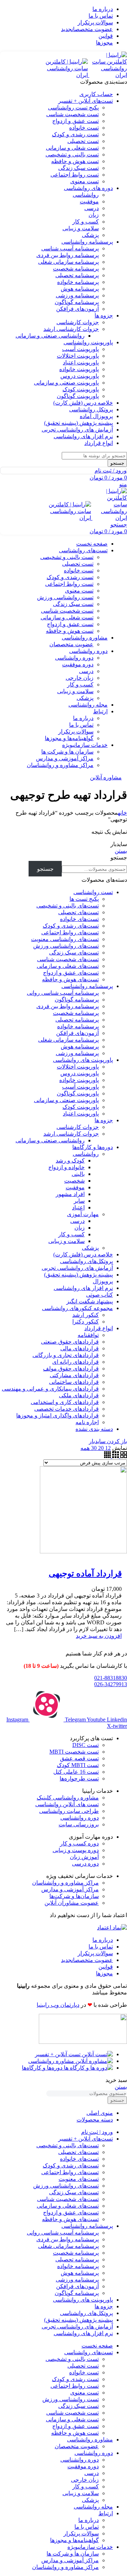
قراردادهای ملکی (79, 1395)
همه (85, 1448)
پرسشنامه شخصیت (76, 269)
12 (107, 1448)
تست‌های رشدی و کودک (71, 926)
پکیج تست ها (84, 899)
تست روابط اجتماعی (75, 175)
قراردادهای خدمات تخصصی (66, 1409)
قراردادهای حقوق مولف (71, 1369)
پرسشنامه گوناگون (77, 302)
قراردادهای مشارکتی (74, 1375)
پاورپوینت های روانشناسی (83, 1060)
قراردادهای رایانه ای (75, 1362)
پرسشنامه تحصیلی (77, 275)
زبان (94, 215)
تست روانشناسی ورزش (65, 597)
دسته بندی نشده (94, 1429)
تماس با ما (81, 725)
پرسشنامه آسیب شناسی (70, 248)
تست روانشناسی (93, 892)
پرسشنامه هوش (80, 289)
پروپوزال (103, 1281)
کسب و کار (86, 222)
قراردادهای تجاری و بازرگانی (66, 1355)
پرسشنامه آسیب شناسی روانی (63, 993)
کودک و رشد (70, 1161)
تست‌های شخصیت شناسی (68, 959)
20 (100, 1448)
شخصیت (74, 1181)
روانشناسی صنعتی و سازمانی (50, 336)
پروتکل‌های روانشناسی (86, 1261)
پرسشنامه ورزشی (77, 295)
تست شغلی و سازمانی (72, 148)
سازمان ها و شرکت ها (67, 752)
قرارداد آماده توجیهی (85, 1573)
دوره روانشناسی (74, 658)
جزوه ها (104, 1120)
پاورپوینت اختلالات (78, 356)
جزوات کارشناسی (78, 322)
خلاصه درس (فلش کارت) (83, 1254)
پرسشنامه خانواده (78, 282)
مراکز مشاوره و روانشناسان (60, 765)
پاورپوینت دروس (80, 376)
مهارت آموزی (83, 1214)
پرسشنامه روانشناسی (87, 986)
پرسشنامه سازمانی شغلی (68, 262)
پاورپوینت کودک (81, 389)
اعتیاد (78, 1207)
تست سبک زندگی (78, 168)
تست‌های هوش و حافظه (70, 979)
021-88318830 (111, 1678)
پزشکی (90, 235)
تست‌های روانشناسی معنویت (65, 939)
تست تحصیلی (83, 141)
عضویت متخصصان (71, 644)
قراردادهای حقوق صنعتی (70, 1342)
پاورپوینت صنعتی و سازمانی (66, 383)
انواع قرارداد (99, 1328)
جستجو (119, 858)
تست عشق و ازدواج (75, 121)
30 (93, 1448)
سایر (79, 1201)
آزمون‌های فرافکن (77, 309)
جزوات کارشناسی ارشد (71, 329)
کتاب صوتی (99, 1295)
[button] (99, 1636)
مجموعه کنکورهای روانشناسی (77, 1308)
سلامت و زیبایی (81, 228)
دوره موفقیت (78, 664)
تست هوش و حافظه (75, 161)
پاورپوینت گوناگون (78, 396)
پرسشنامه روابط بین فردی (68, 255)
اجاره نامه (87, 1422)
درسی (92, 208)
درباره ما (83, 718)
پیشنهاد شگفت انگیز (90, 1301)
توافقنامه (88, 1335)
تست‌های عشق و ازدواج (71, 973)
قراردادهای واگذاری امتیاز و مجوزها (58, 1415)
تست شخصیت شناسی (72, 114)
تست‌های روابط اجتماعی (70, 932)
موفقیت (89, 201)
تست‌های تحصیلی (78, 912)
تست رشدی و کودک (75, 134)
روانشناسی (86, 195)
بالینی (78, 1174)
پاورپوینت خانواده (79, 369)
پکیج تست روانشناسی (73, 108)
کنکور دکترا (86, 1322)
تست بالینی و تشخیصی (72, 154)
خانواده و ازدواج (66, 1167)
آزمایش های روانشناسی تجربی (77, 1268)
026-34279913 (111, 1684)
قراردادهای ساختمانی (74, 1382)
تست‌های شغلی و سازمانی (68, 966)
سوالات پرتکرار (76, 731)
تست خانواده (84, 128)
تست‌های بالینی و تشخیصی (68, 906)
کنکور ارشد (86, 1315)
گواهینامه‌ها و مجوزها (69, 738)
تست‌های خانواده (79, 919)
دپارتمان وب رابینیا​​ (58, 2005)
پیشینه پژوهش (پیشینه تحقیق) (78, 1275)
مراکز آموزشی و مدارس (65, 758)
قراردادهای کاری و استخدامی (65, 1402)
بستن (121, 851)
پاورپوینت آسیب (80, 349)
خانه (122, 813)
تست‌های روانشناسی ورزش (66, 946)
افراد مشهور (70, 1194)
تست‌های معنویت (79, 2179)
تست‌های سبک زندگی (74, 953)
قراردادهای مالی (80, 1348)
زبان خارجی (80, 678)
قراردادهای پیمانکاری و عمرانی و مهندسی (50, 1389)
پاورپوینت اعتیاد (81, 362)
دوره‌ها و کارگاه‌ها (93, 1147)
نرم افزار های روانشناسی (83, 1288)
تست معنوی (84, 181)
